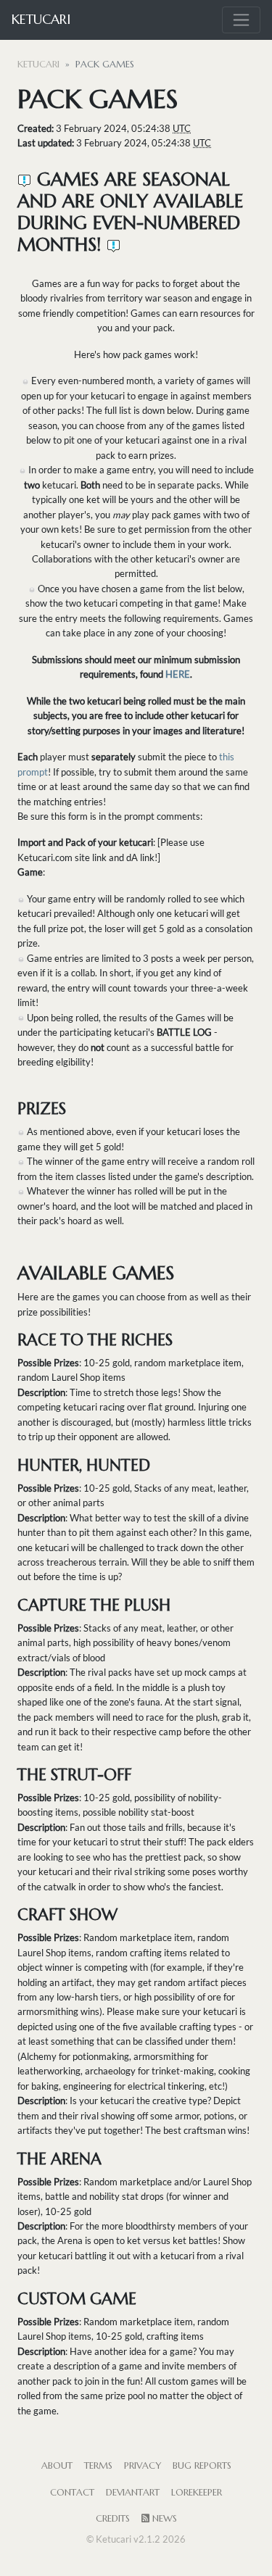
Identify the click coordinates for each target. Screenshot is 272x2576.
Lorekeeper (197, 2493)
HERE (177, 674)
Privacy (143, 2466)
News (163, 2519)
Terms (98, 2466)
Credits (113, 2519)
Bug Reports (202, 2466)
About (57, 2466)
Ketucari (41, 19)
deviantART (133, 2493)
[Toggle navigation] (241, 20)
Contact (72, 2493)
